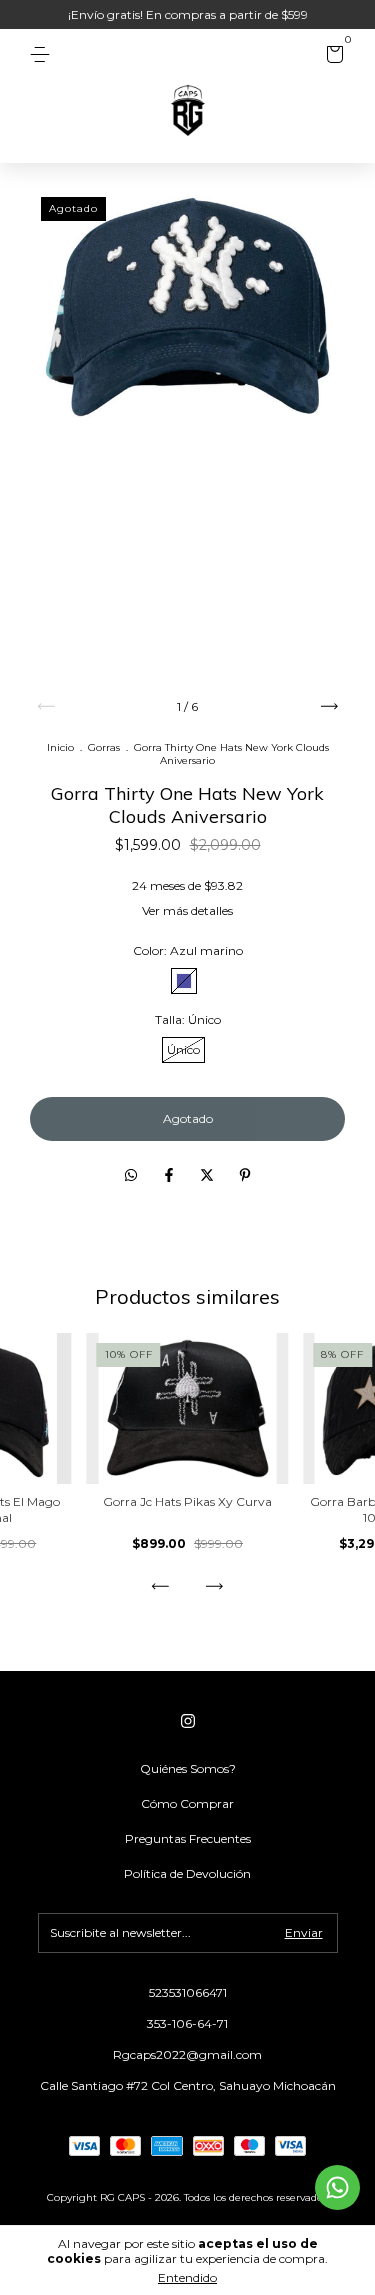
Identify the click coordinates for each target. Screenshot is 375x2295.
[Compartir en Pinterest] (245, 1175)
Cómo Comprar (187, 1803)
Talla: (188, 1019)
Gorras (104, 747)
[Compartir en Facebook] (171, 1175)
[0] (331, 57)
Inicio (60, 747)
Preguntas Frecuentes (188, 1838)
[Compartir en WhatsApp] (131, 1175)
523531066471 (188, 1992)
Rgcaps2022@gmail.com (187, 2054)
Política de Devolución (187, 1873)
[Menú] (43, 54)
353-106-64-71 (187, 2023)
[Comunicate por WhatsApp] (337, 2187)
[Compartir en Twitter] (209, 1175)
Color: (188, 950)
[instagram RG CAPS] (188, 1721)
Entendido (187, 2277)
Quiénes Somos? (188, 1768)
